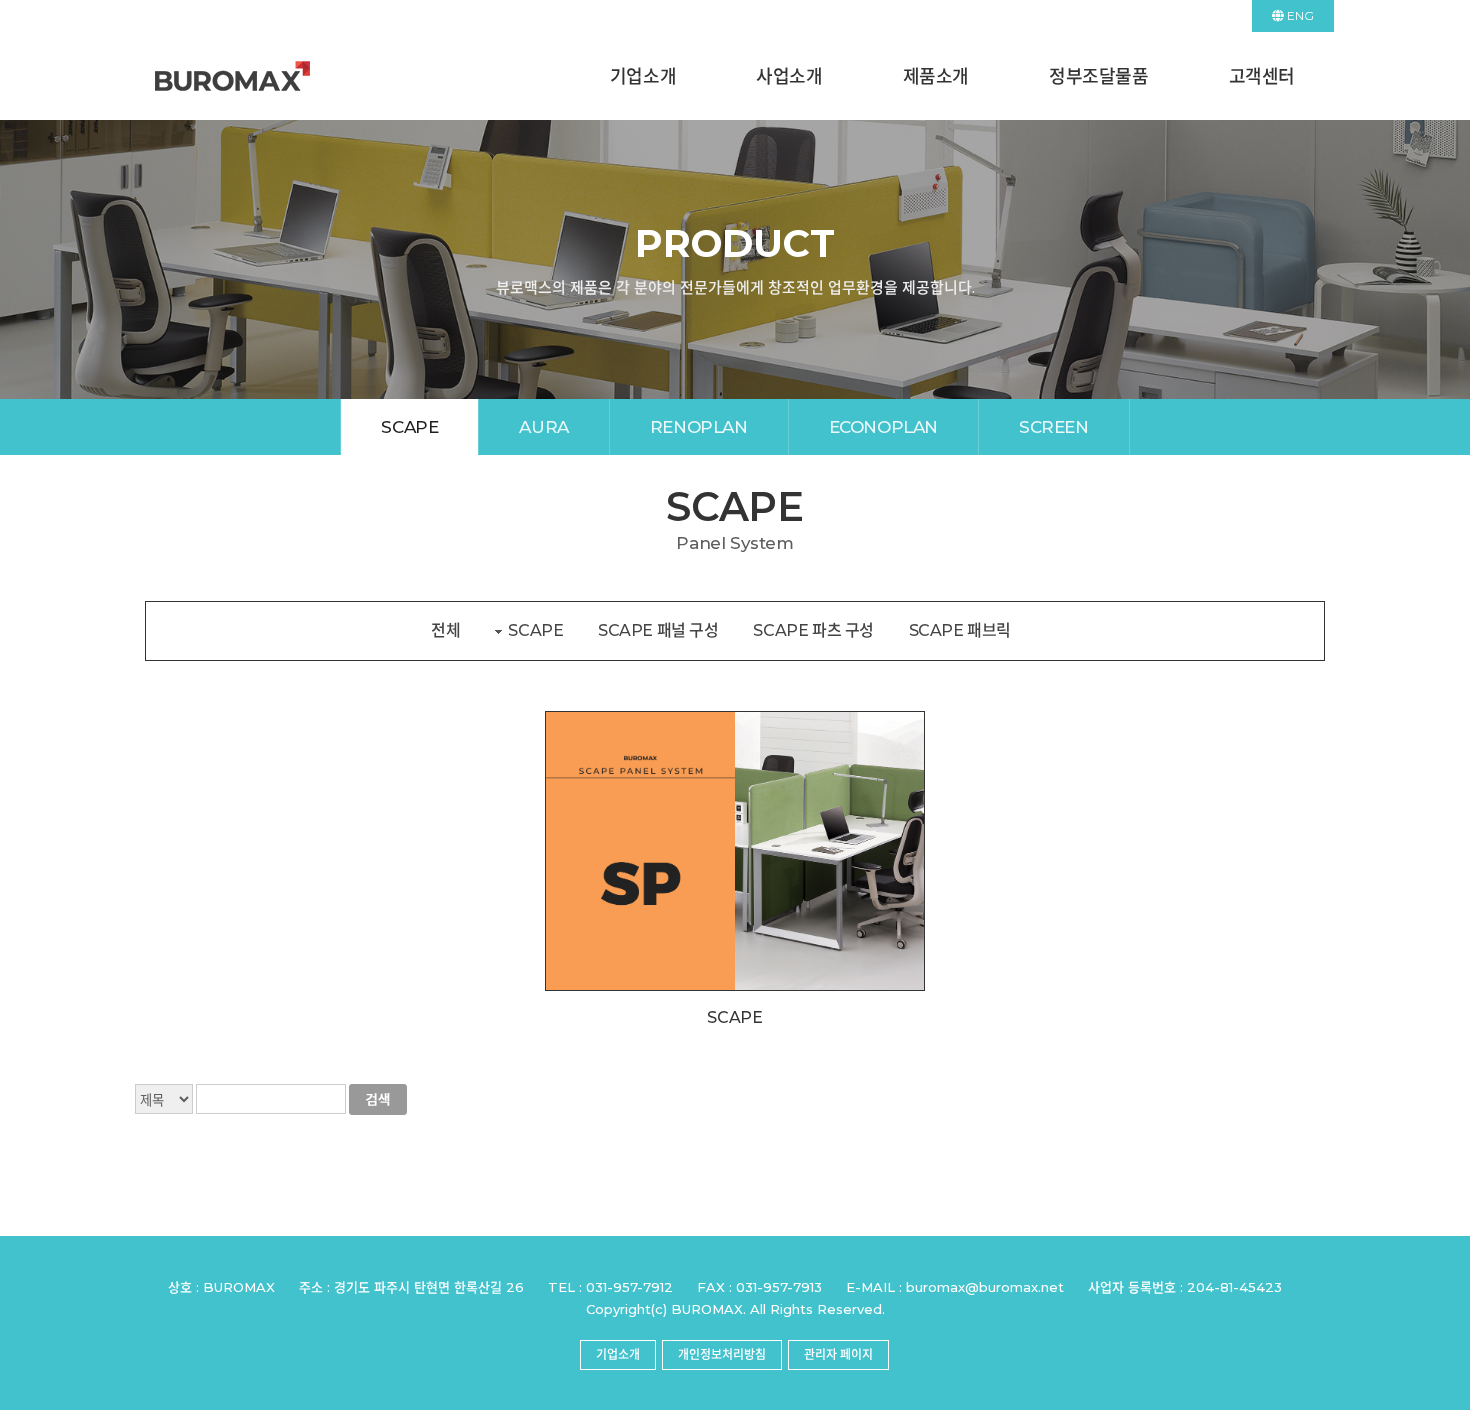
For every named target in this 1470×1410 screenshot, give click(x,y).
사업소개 (789, 77)
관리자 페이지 (838, 1354)
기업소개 (643, 77)
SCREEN (1054, 427)
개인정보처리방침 (722, 1354)
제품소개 (936, 77)
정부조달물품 (1099, 77)
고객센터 (1262, 77)
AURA (543, 427)
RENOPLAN (699, 427)
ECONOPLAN (883, 427)
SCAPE (409, 427)
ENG (1299, 15)
